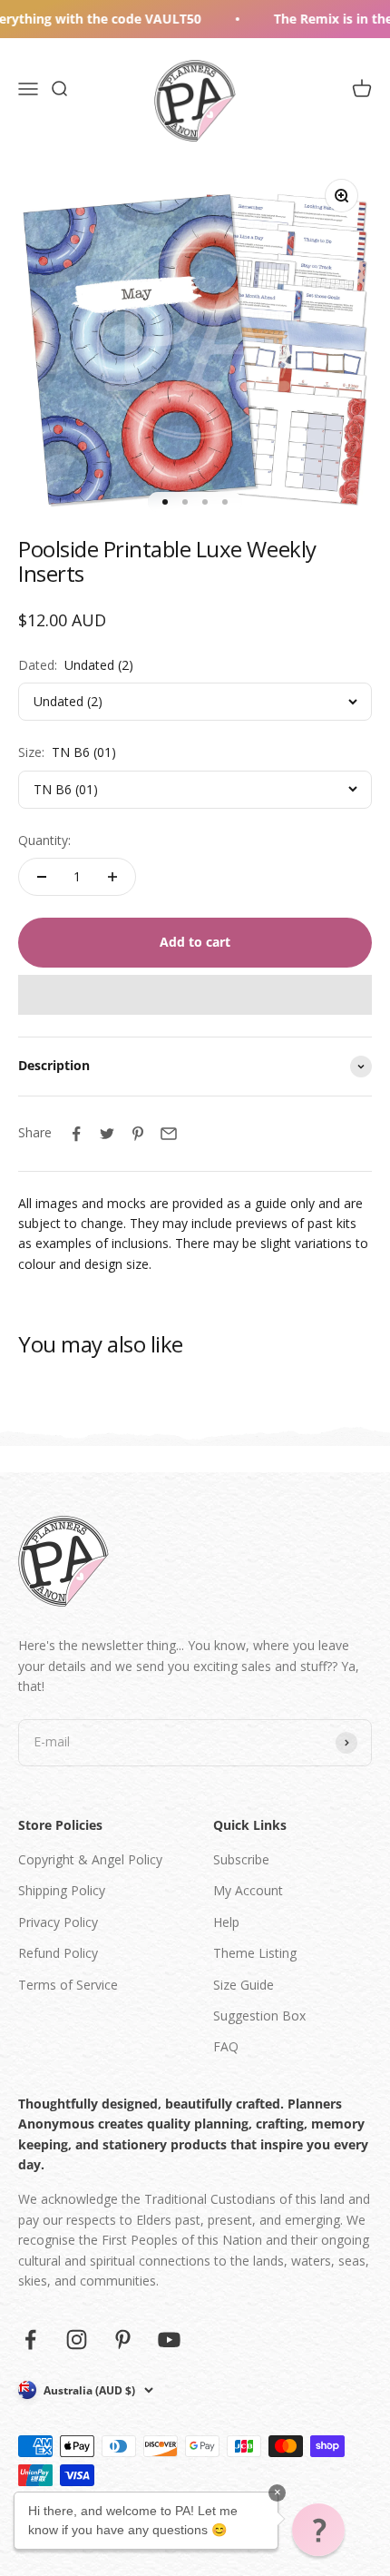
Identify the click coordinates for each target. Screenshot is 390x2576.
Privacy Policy (58, 1922)
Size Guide (244, 1985)
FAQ (226, 2046)
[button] (195, 995)
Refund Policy (58, 1953)
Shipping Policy (62, 1890)
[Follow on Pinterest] (123, 2340)
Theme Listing (255, 1953)
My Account (248, 1890)
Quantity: (44, 840)
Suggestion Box (259, 2016)
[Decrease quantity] (42, 877)
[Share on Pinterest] (138, 1134)
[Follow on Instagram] (77, 2340)
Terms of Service (68, 1985)
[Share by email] (169, 1134)
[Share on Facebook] (76, 1134)
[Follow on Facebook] (30, 2340)
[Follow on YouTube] (169, 2340)
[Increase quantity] (112, 877)
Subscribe (241, 1859)
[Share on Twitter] (107, 1134)
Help (226, 1922)
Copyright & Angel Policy (90, 1859)
